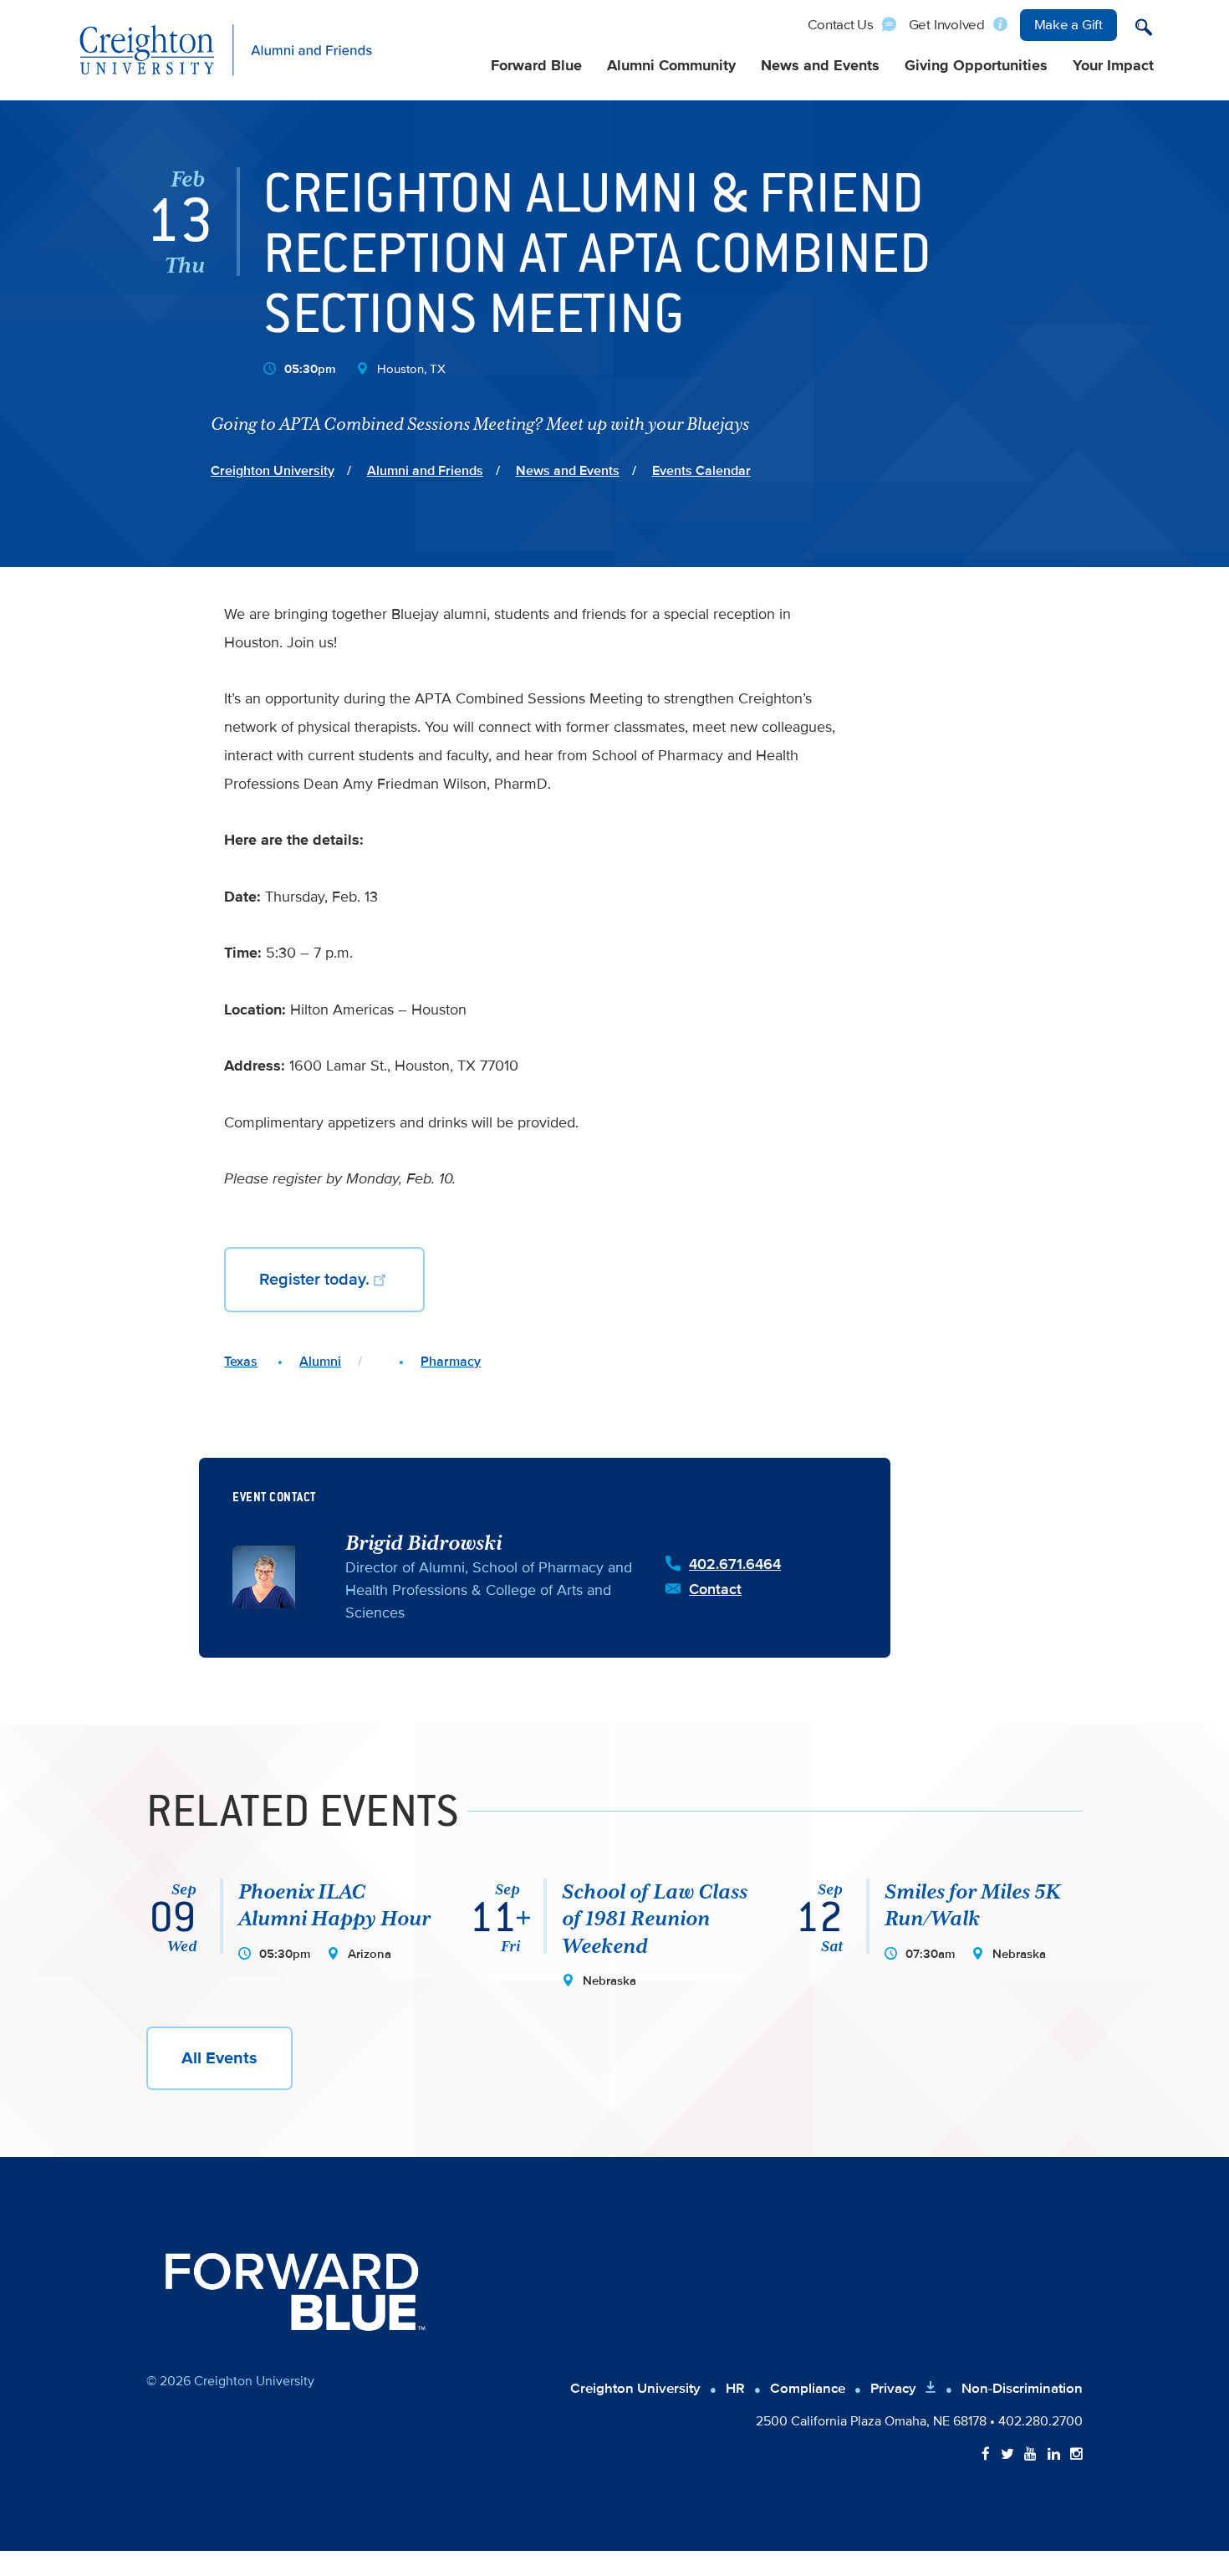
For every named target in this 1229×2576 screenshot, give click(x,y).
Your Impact (1113, 66)
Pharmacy (451, 1362)
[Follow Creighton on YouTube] (1030, 2455)
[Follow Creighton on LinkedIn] (1054, 2455)
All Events (219, 2058)
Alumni (320, 1362)
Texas (241, 1362)
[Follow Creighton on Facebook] (986, 2455)
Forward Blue (536, 66)
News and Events (820, 66)
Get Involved (947, 25)
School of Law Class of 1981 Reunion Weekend (655, 1919)
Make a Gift (1068, 25)
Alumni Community (671, 66)
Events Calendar (701, 471)
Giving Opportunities (976, 66)
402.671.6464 (735, 1564)
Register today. (314, 1280)
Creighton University (273, 471)
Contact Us (841, 25)
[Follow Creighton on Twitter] (1007, 2455)
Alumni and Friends (425, 471)
